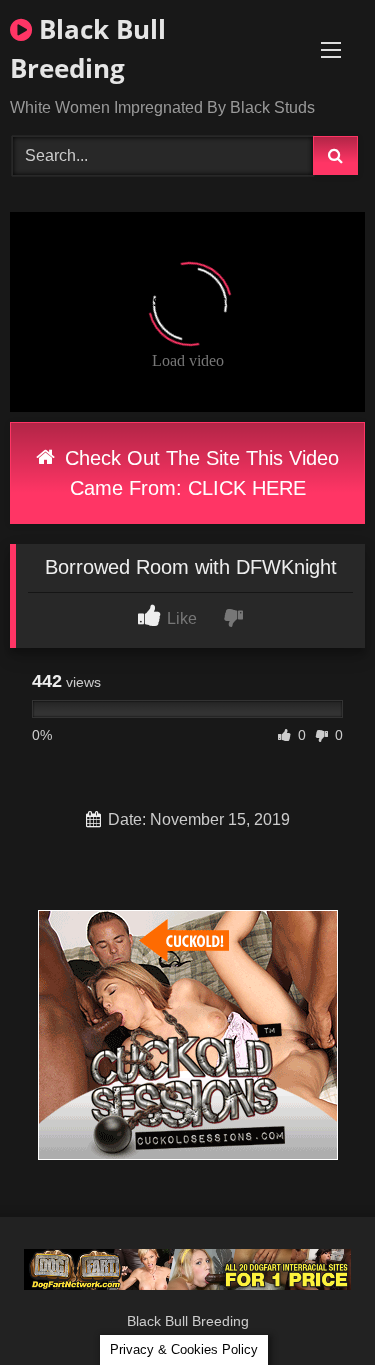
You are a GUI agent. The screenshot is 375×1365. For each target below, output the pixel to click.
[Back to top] (313, 1305)
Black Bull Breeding (88, 48)
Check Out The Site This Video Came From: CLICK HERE (199, 473)
